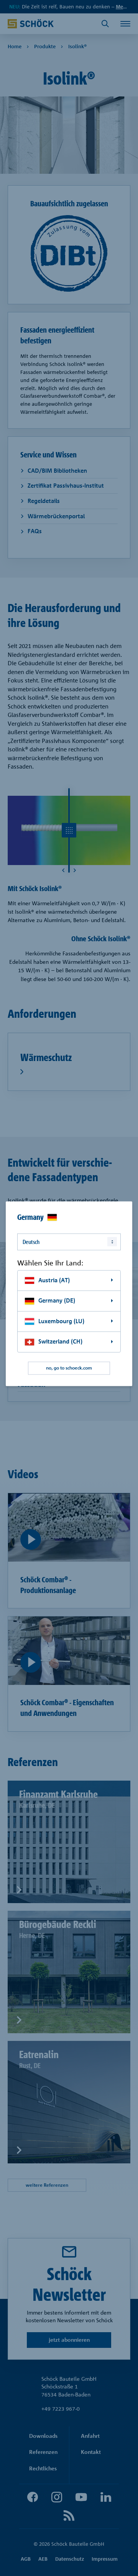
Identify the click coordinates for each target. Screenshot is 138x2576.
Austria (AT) (54, 1280)
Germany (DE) (57, 1301)
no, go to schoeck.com (69, 1368)
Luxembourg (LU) (61, 1321)
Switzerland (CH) (60, 1342)
